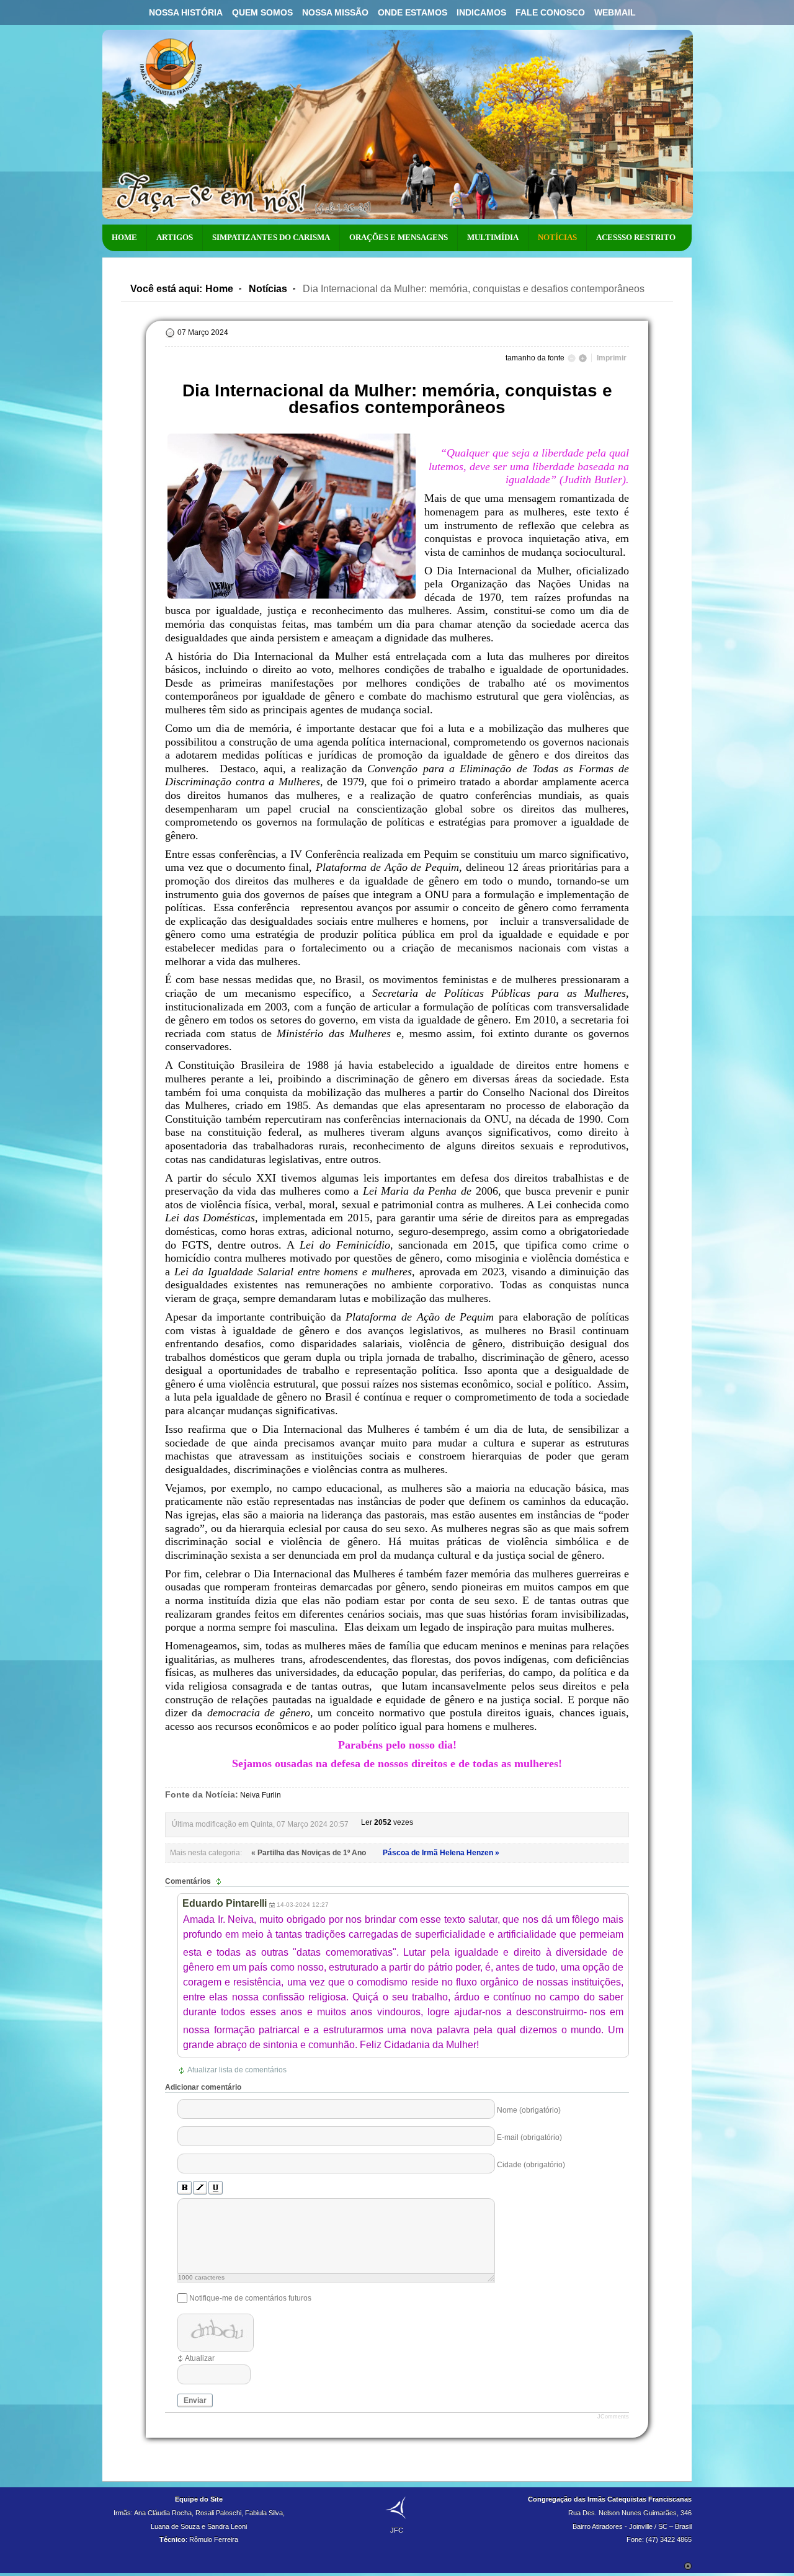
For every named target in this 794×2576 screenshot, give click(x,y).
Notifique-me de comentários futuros (250, 2298)
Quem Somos (262, 12)
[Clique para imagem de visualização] (292, 599)
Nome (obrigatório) (529, 2110)
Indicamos (481, 12)
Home (219, 289)
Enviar (195, 2400)
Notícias (268, 289)
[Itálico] (200, 2188)
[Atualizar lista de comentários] (220, 1881)
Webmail (615, 12)
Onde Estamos (413, 12)
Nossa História (186, 12)
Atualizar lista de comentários (237, 2070)
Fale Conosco (550, 12)
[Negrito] (185, 2188)
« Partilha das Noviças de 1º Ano (310, 1853)
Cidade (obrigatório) (531, 2164)
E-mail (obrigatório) (529, 2137)
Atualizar (200, 2358)
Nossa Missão (335, 12)
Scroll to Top (688, 2566)
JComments (613, 2417)
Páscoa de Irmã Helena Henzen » (441, 1853)
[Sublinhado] (216, 2188)
